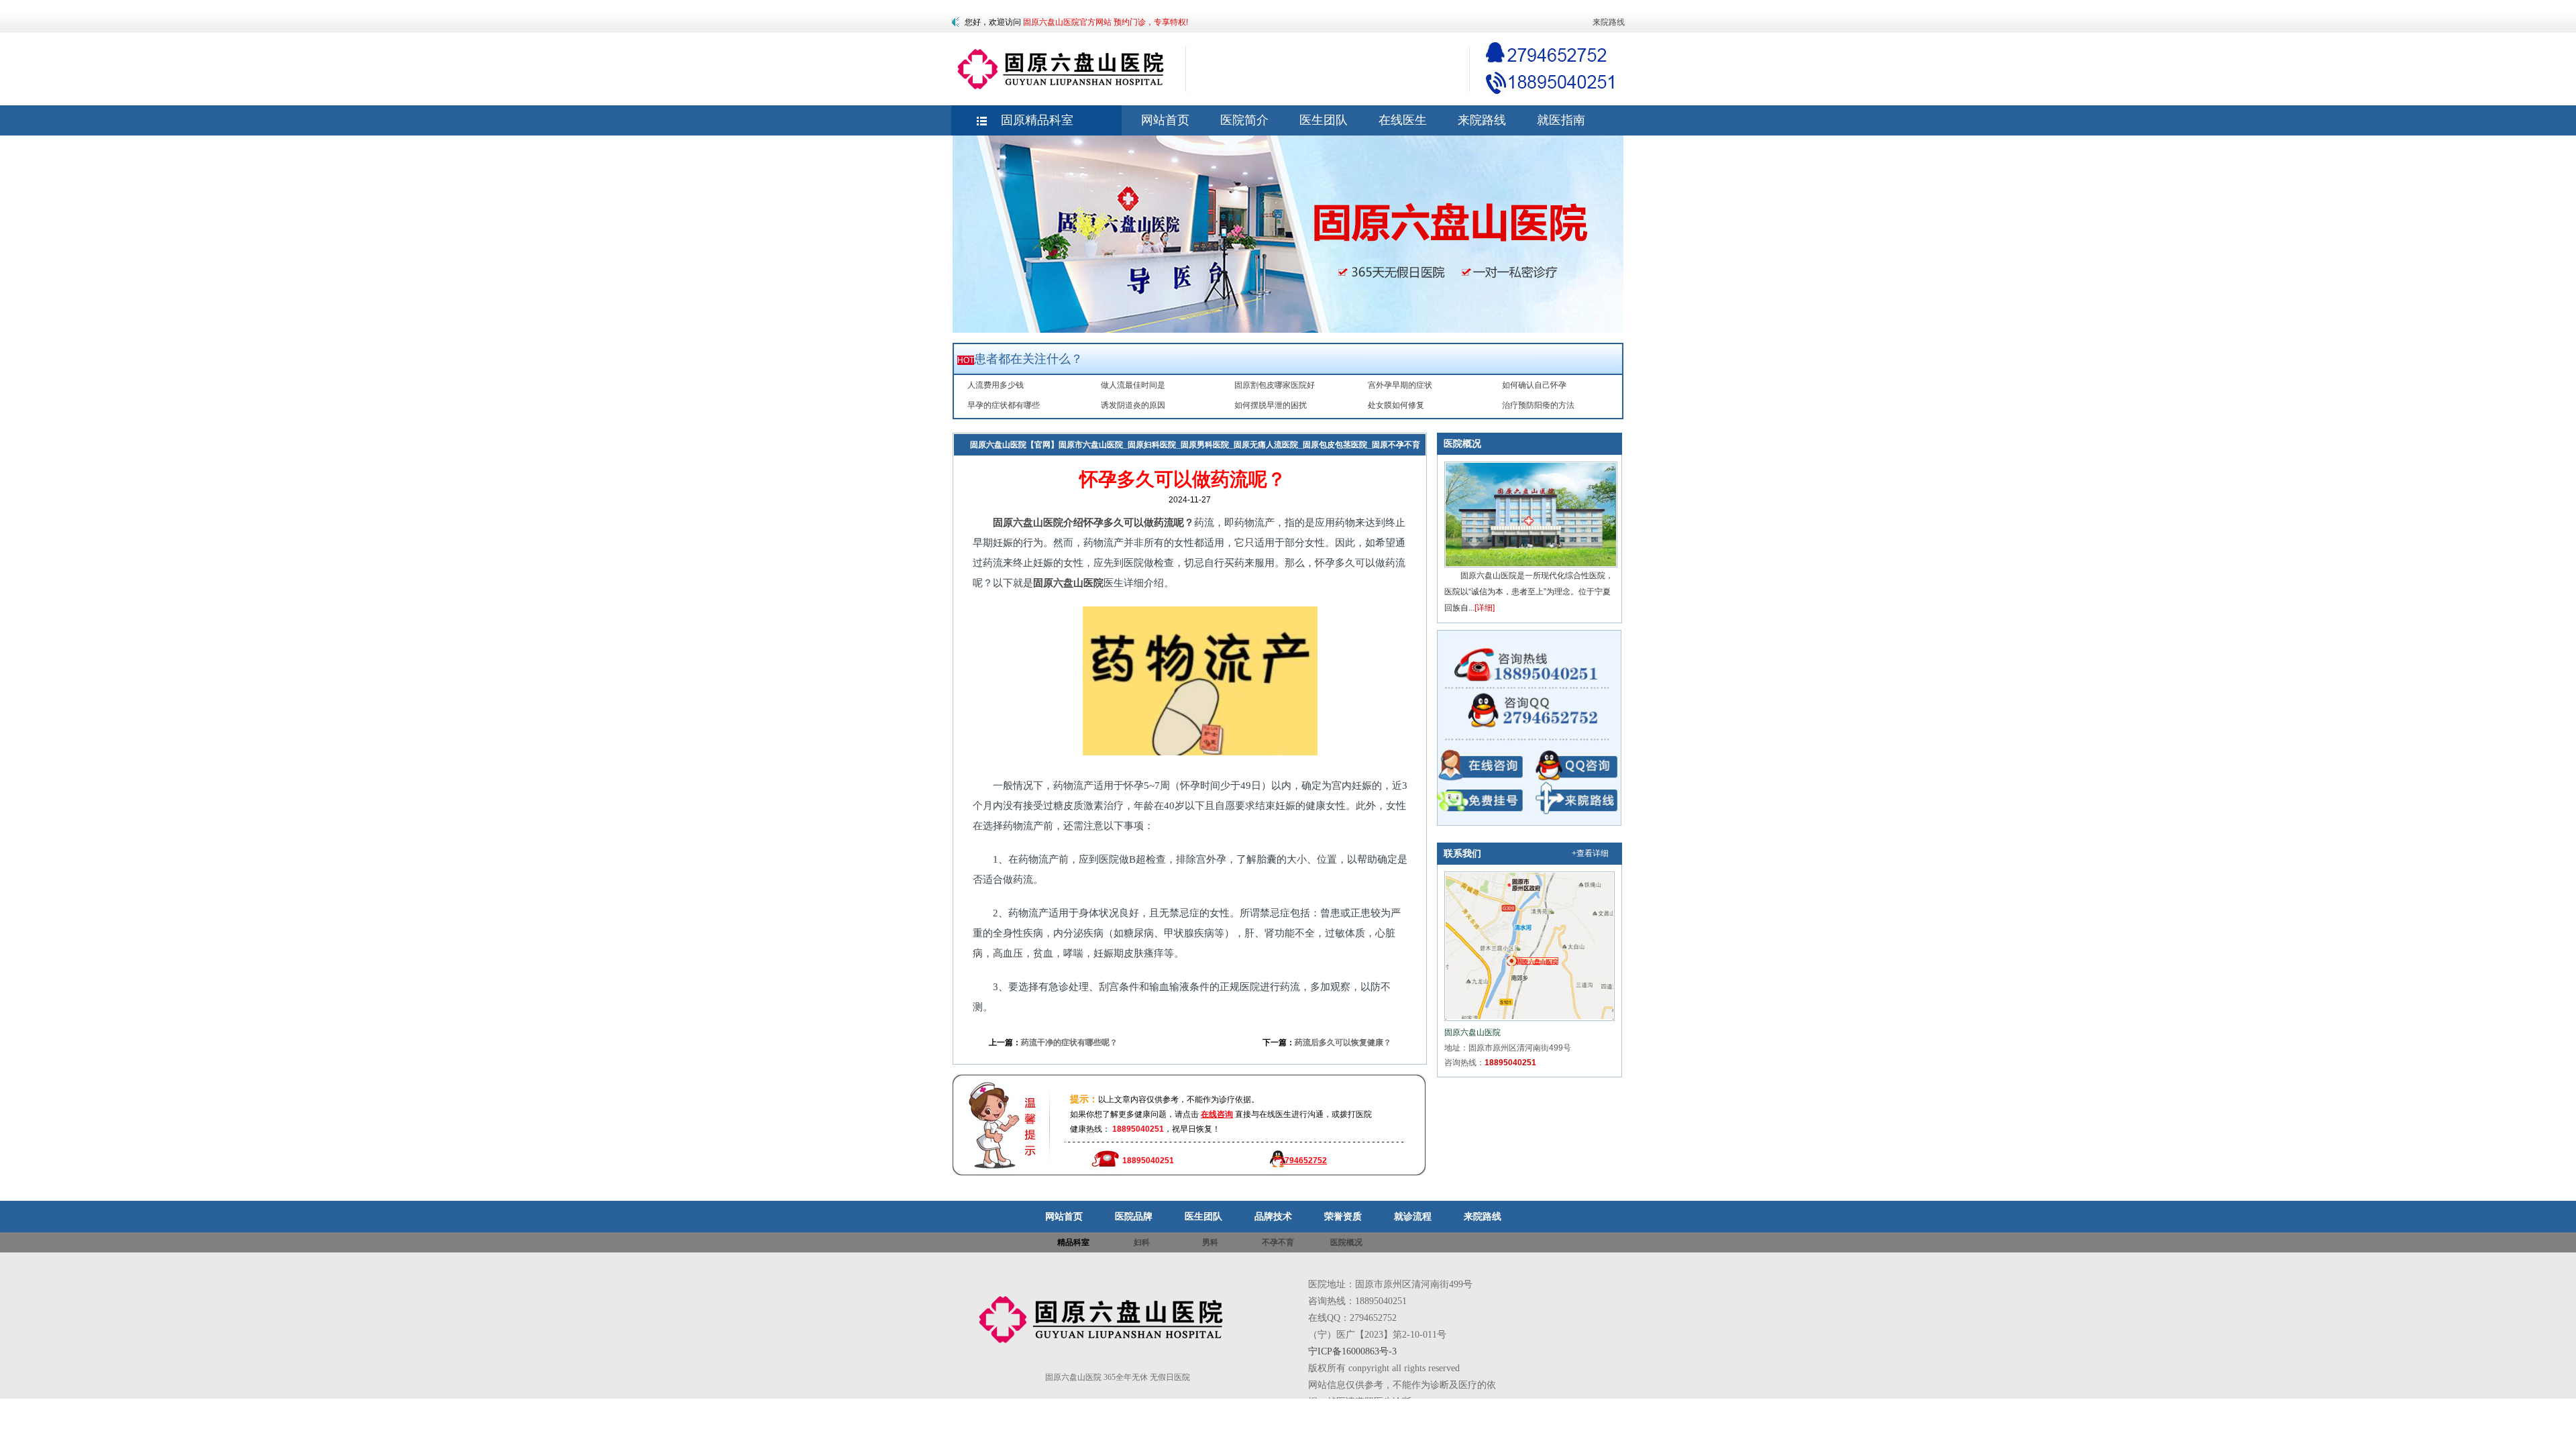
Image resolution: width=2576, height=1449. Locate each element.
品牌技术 (1273, 1216)
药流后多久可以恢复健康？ (1343, 1042)
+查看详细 (1590, 853)
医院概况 (1462, 443)
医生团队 (1203, 1216)
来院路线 (1609, 22)
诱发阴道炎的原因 (1133, 405)
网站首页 (1064, 1216)
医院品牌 (1134, 1216)
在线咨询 (1217, 1114)
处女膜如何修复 (1396, 405)
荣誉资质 (1343, 1216)
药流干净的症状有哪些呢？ (1069, 1042)
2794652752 (1303, 1161)
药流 (1053, 466)
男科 (1210, 1242)
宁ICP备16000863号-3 (1352, 1351)
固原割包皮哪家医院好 (1275, 385)
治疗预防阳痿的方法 (1538, 405)
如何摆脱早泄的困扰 (1271, 405)
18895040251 (1510, 1063)
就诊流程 (1413, 1216)
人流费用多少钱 (996, 385)
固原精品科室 (1037, 120)
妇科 (987, 466)
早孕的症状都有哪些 (1004, 405)
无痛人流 (1020, 466)
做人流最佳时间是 (1133, 385)
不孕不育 (1278, 1242)
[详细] (1485, 608)
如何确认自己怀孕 (1534, 385)
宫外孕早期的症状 (1400, 385)
